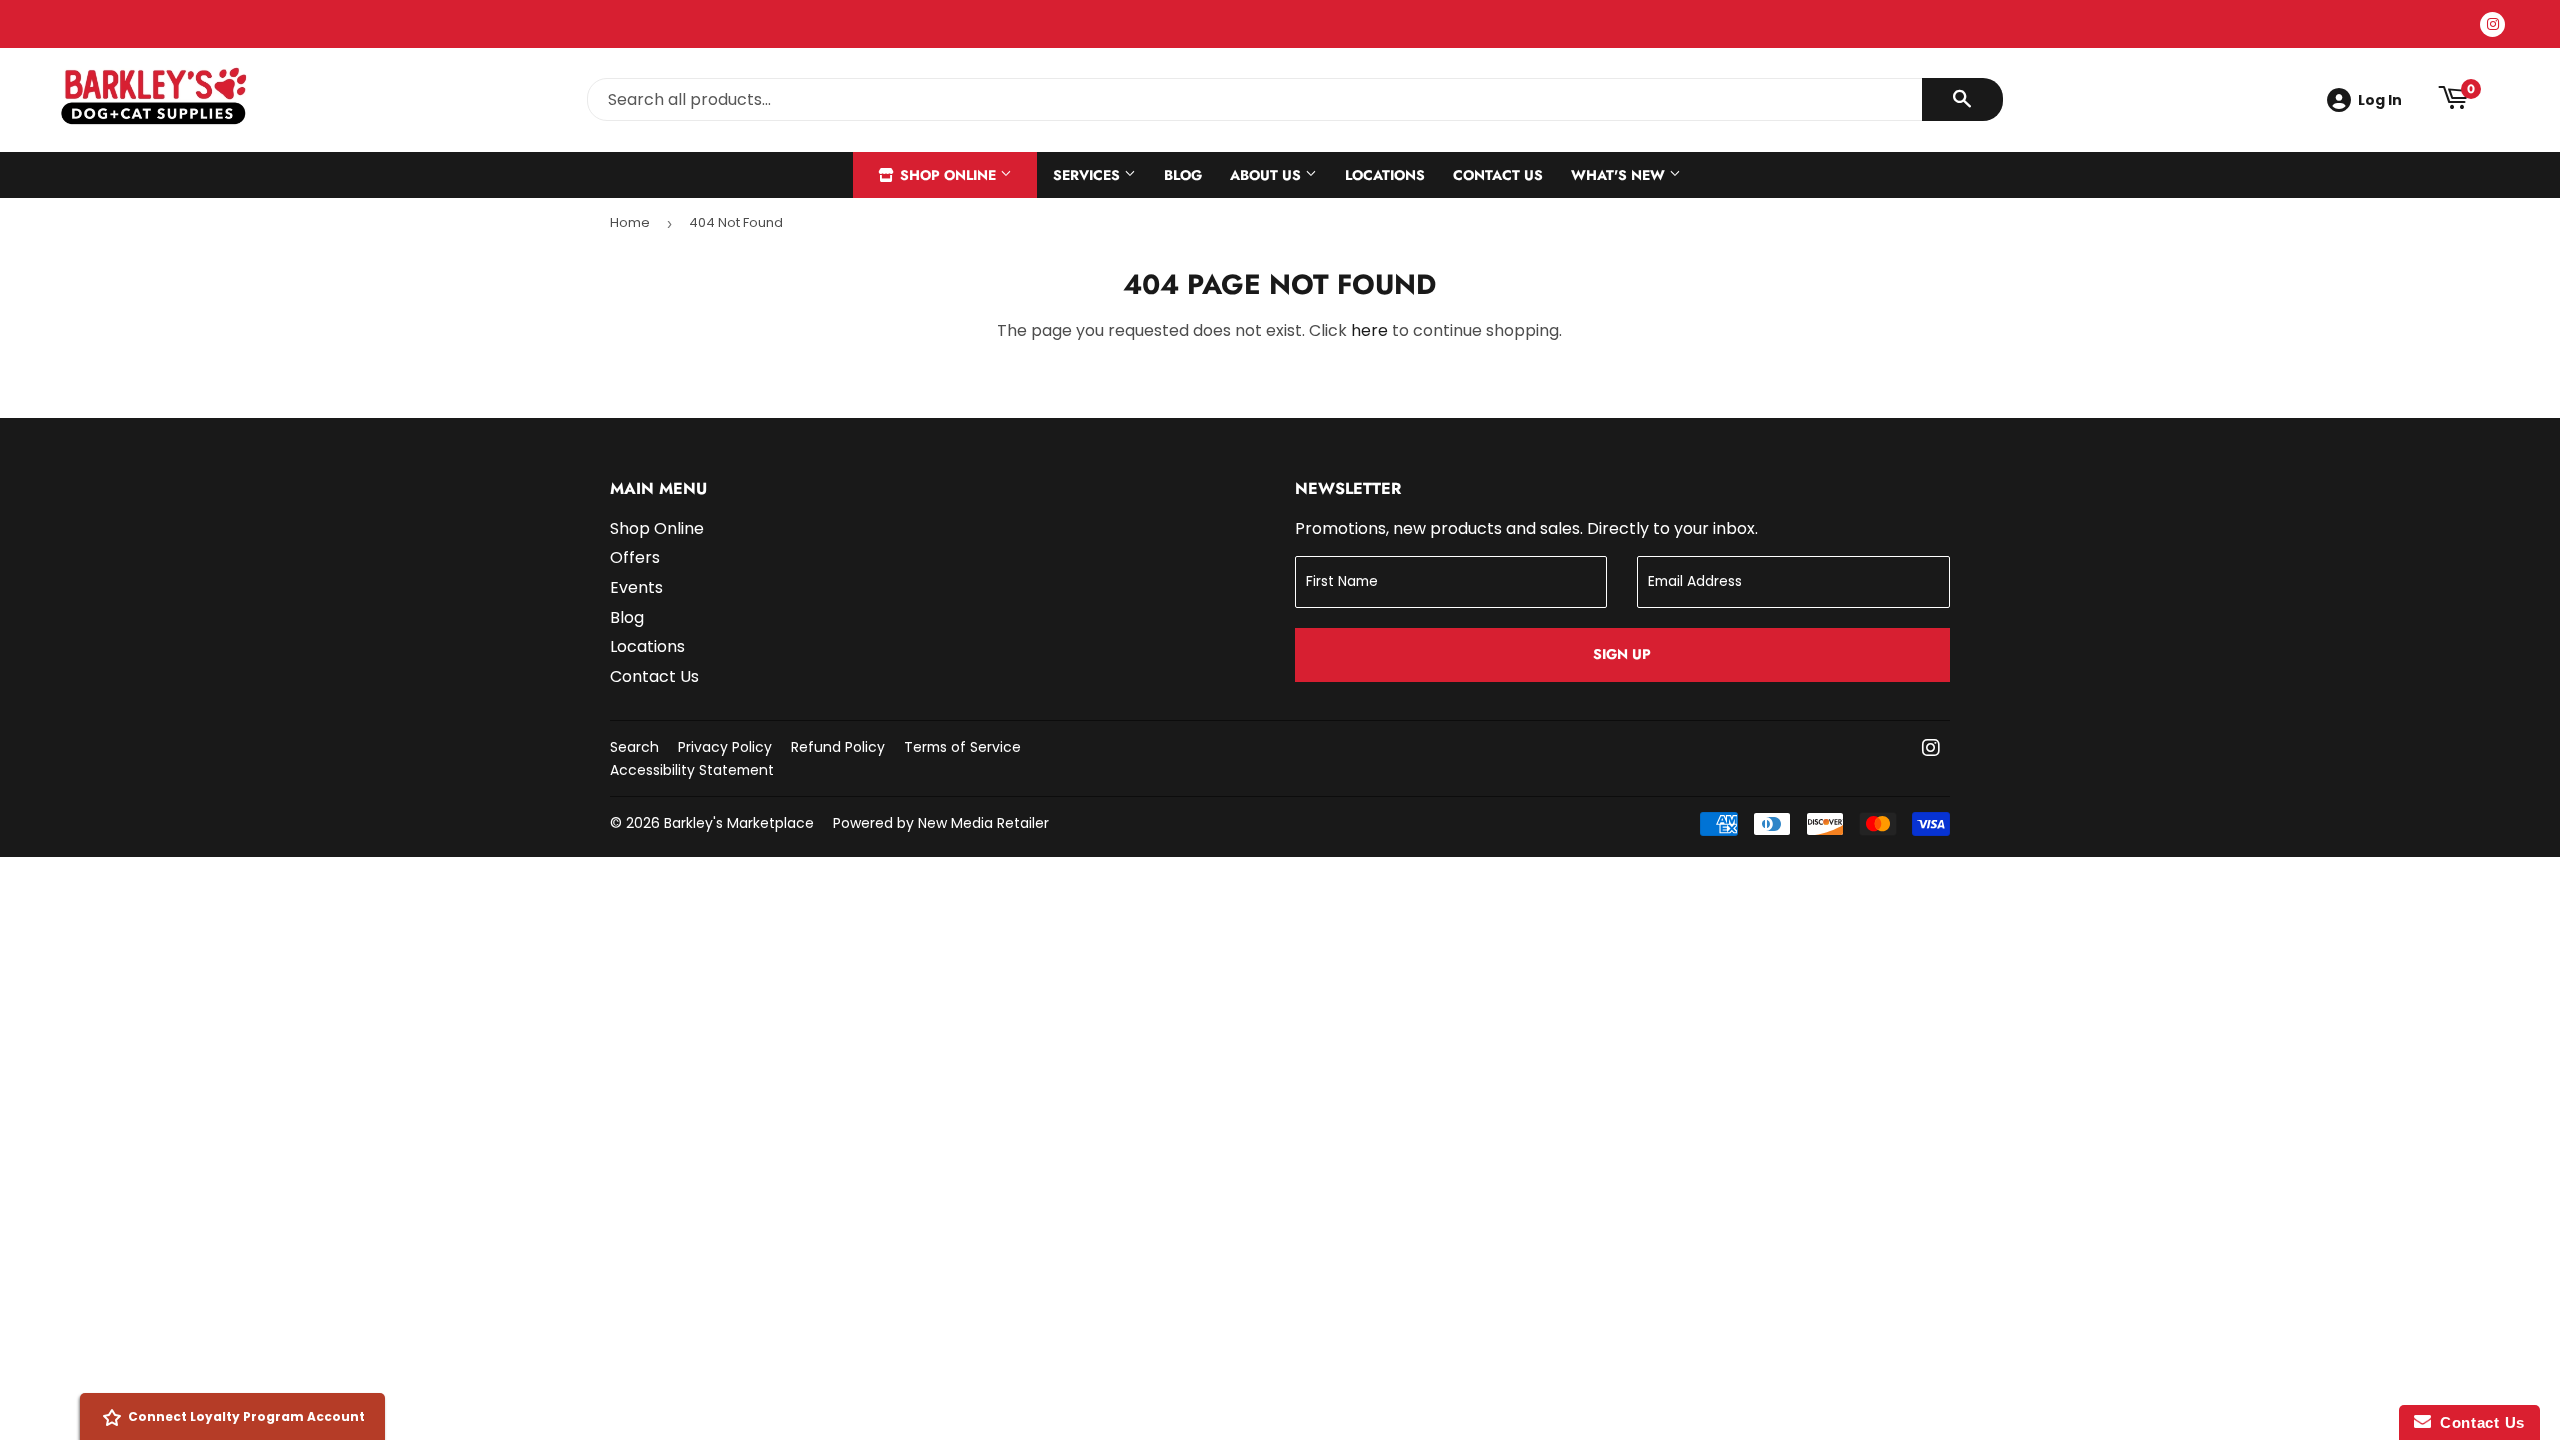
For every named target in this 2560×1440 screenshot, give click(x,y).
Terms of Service (962, 747)
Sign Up (1622, 654)
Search (634, 747)
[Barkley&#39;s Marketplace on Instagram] (1931, 749)
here (1369, 330)
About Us (1267, 175)
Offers (635, 557)
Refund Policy (838, 747)
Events (636, 587)
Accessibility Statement (692, 770)
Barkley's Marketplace (739, 823)
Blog (1183, 175)
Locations (1385, 175)
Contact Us (1498, 175)
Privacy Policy (725, 747)
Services (1088, 175)
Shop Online (948, 175)
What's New (1620, 175)
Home (630, 222)
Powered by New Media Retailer (941, 823)
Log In (2380, 100)
